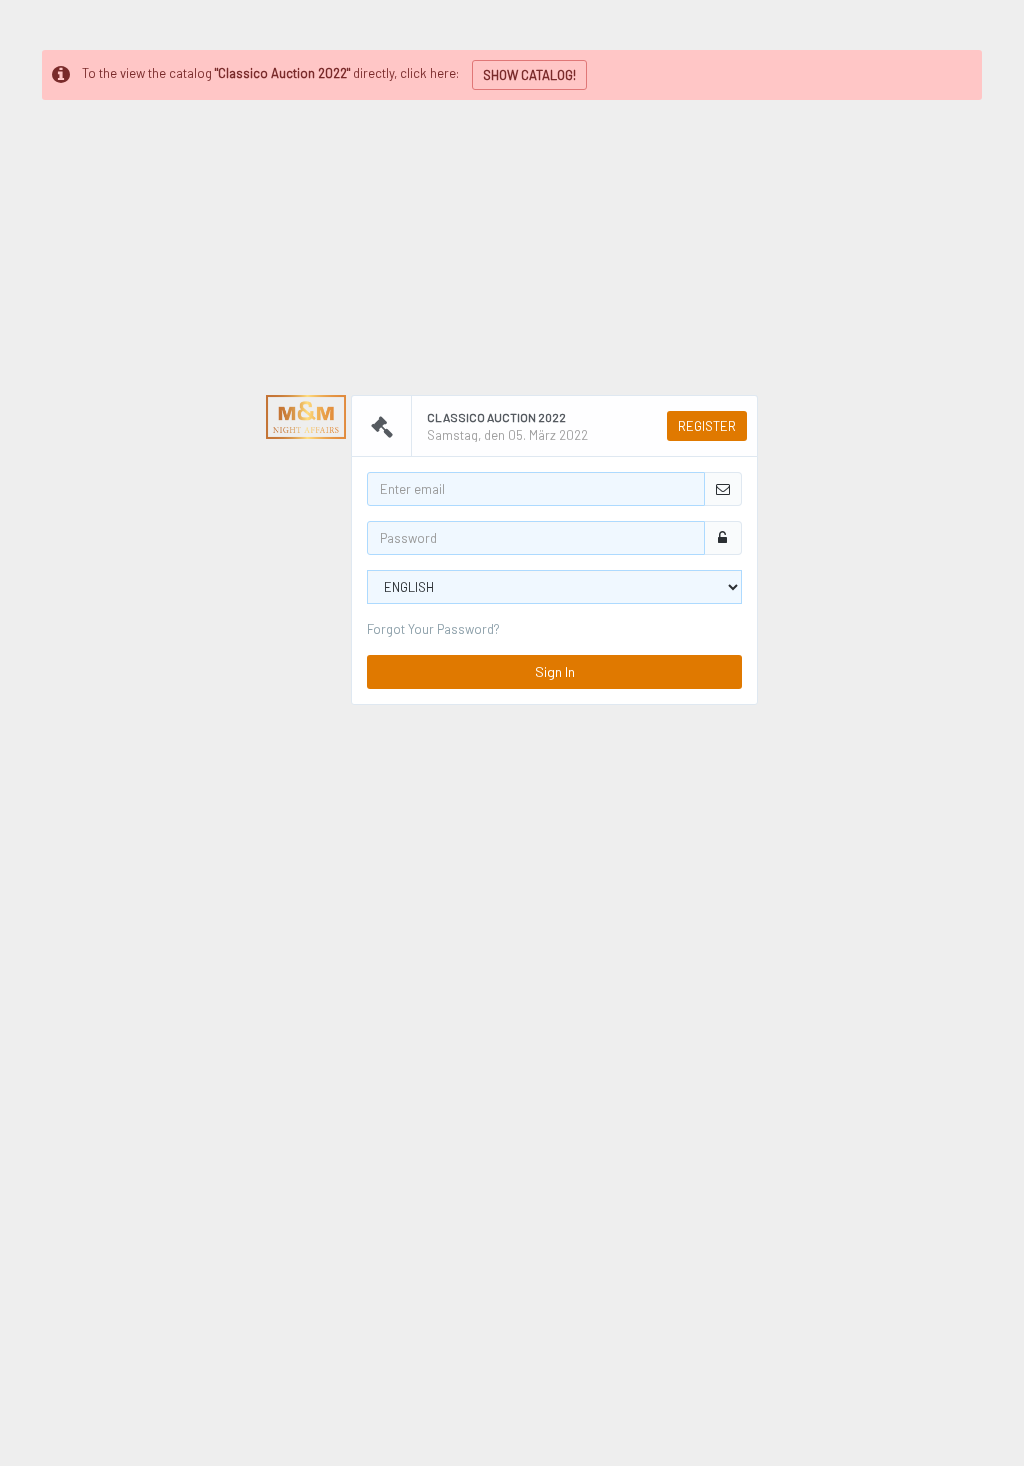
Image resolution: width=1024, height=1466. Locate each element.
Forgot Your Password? (433, 629)
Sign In (555, 671)
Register (707, 426)
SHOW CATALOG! (529, 75)
